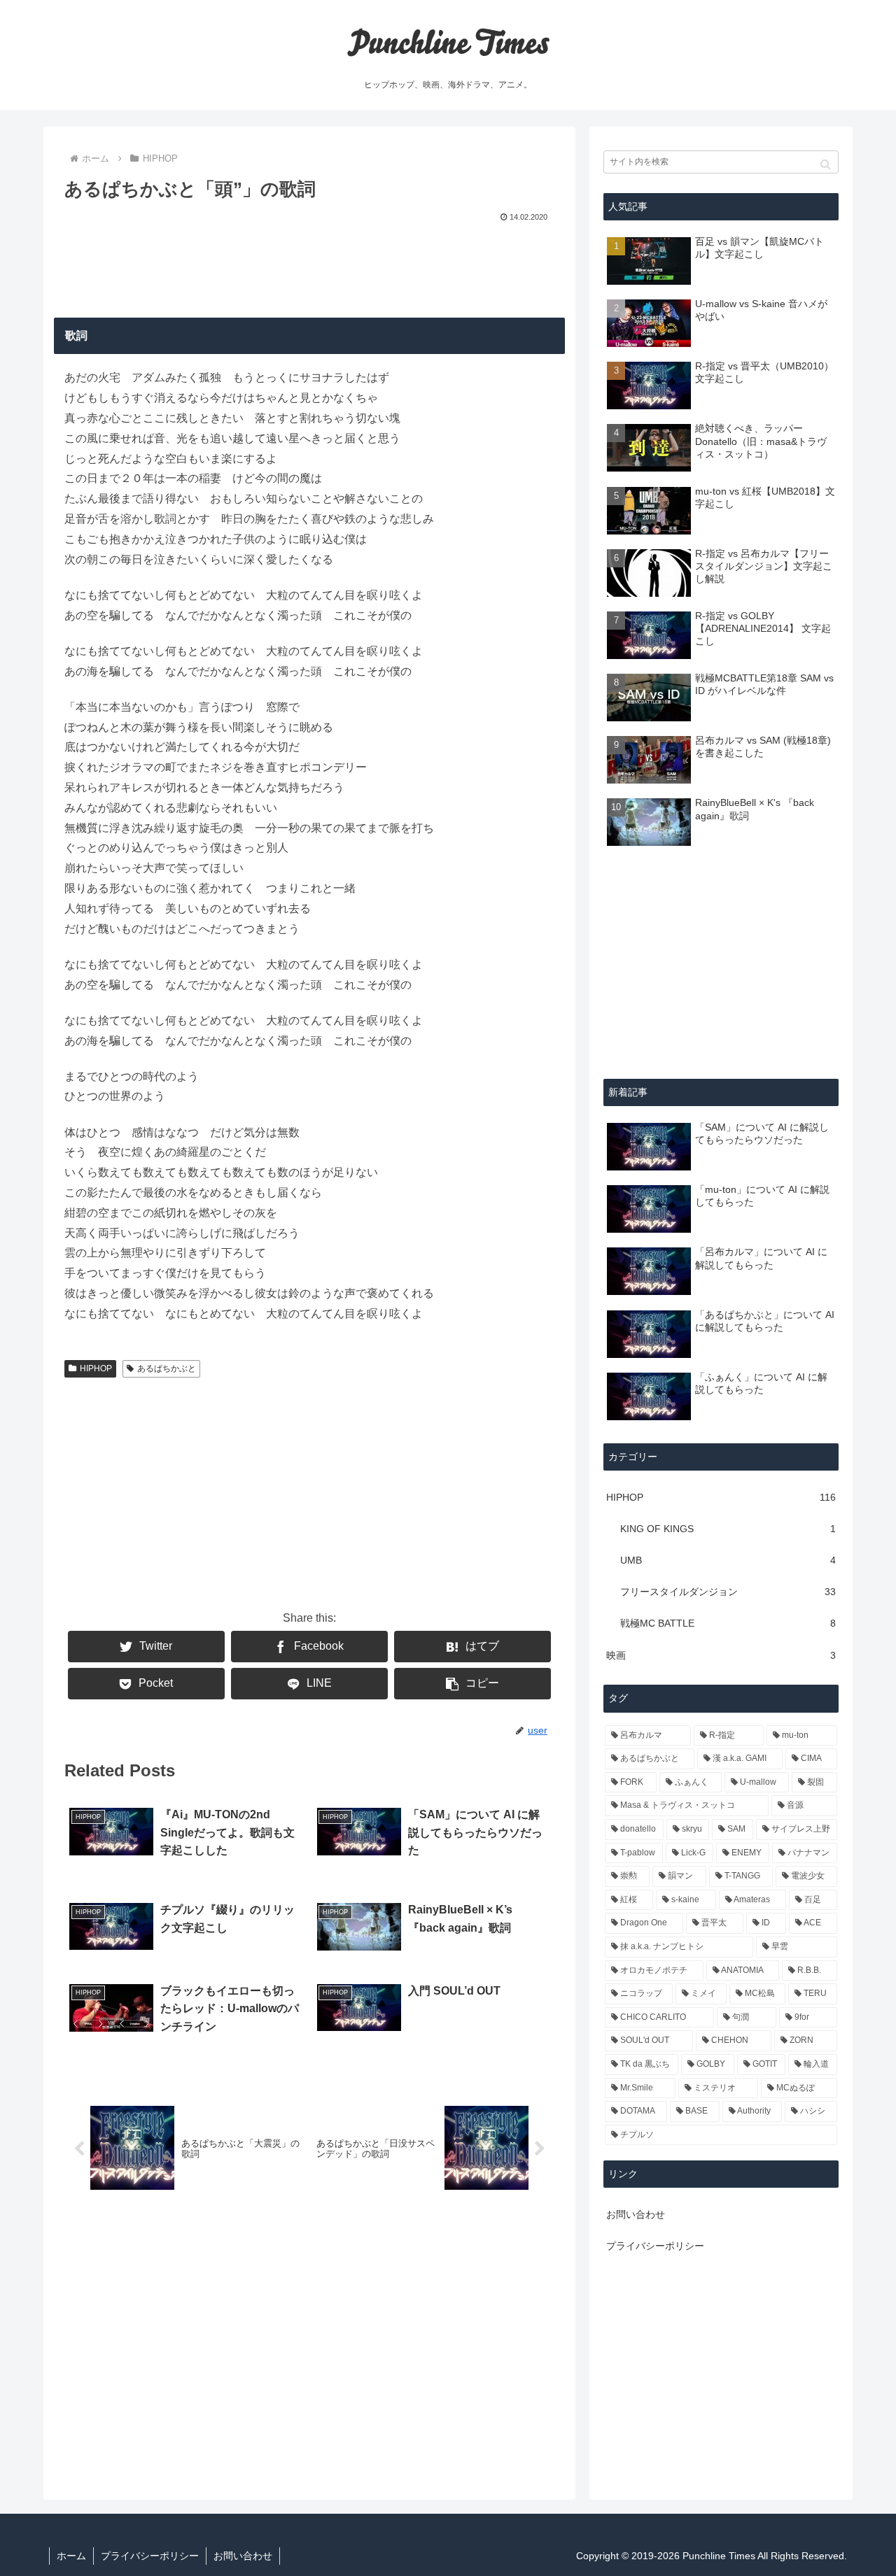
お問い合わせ (636, 2214)
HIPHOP (96, 1368)
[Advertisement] (309, 267)
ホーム (71, 2556)
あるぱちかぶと (167, 1368)
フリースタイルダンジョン (728, 1592)
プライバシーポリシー (655, 2246)
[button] (826, 164)
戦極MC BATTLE (728, 1623)
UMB (728, 1560)
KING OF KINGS (728, 1529)
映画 (721, 1655)
